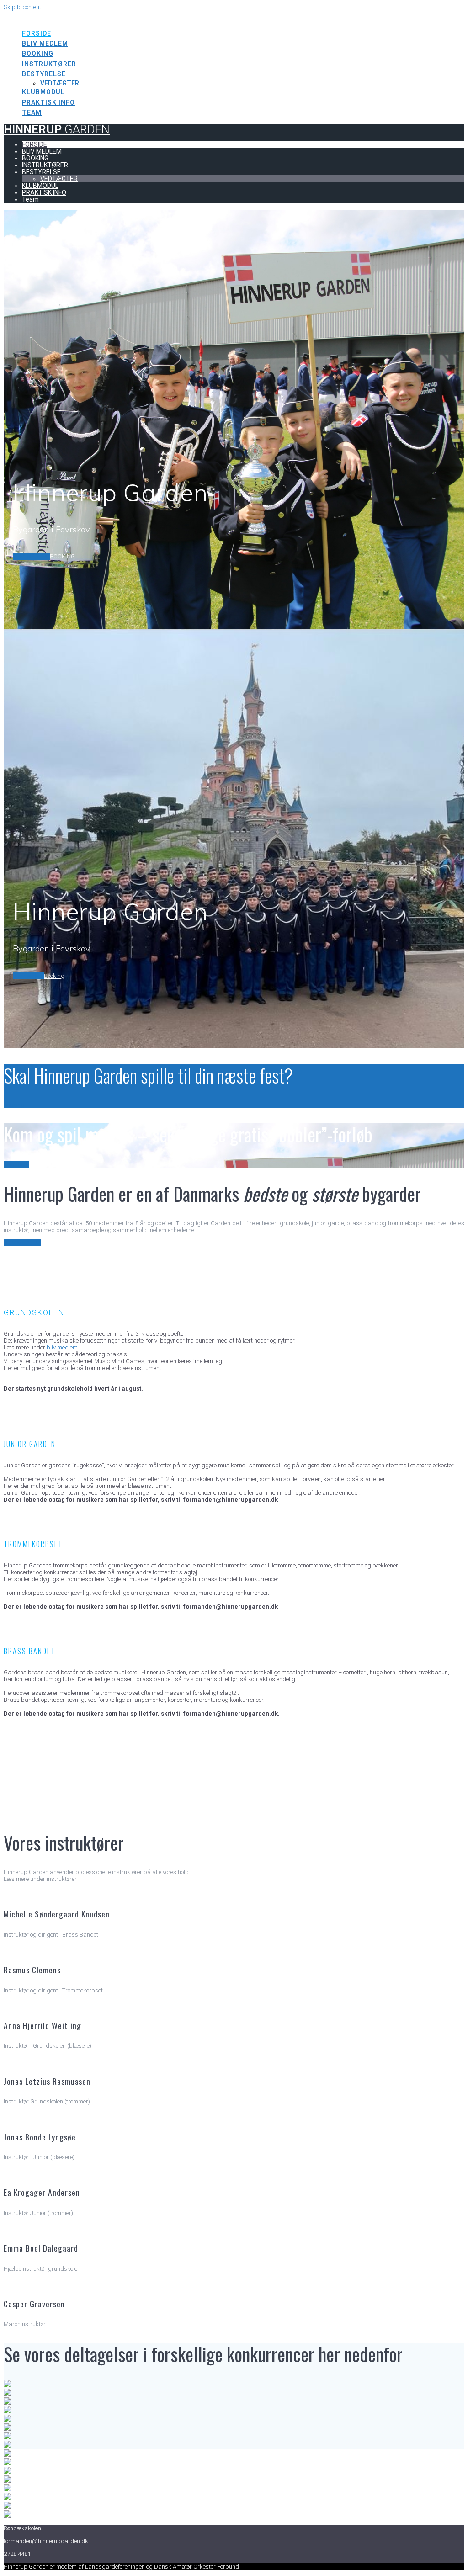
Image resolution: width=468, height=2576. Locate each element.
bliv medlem (62, 1347)
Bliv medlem (28, 976)
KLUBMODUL (43, 92)
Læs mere (16, 1164)
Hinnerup (57, 16)
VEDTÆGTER (60, 83)
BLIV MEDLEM (45, 43)
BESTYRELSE (44, 74)
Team (32, 112)
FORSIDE (37, 33)
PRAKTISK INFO (48, 102)
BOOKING (38, 53)
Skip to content (22, 7)
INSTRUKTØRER (49, 64)
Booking (54, 976)
